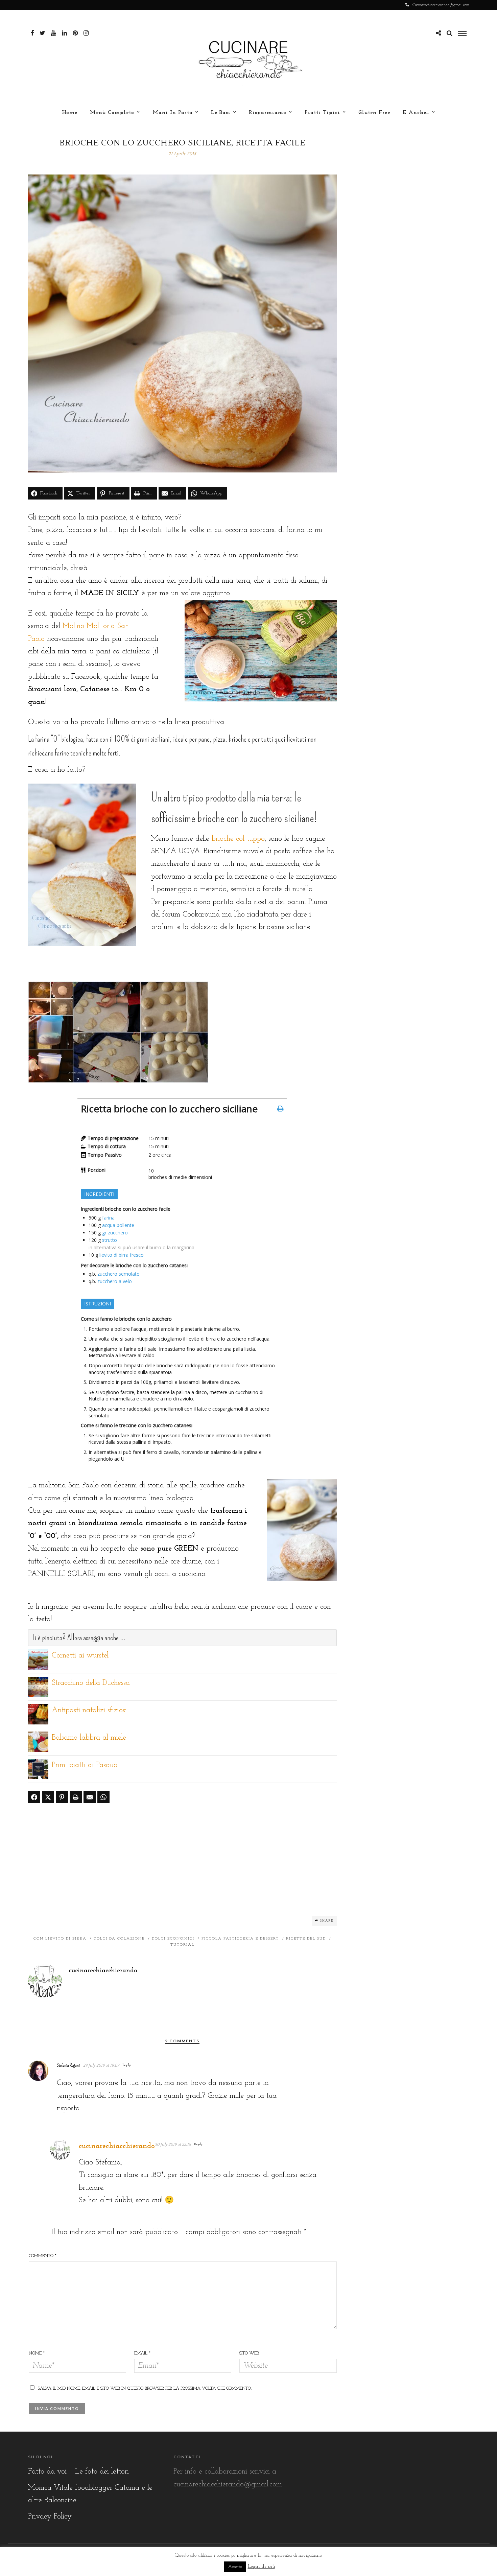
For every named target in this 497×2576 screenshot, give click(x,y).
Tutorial (182, 1945)
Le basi (221, 113)
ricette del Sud (306, 1939)
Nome (37, 2353)
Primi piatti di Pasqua (85, 1765)
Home (70, 113)
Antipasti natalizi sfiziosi (89, 1710)
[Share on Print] (76, 1797)
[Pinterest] (75, 33)
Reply (127, 2065)
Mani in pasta (173, 113)
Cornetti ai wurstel (80, 1656)
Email (142, 2353)
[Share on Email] (90, 1797)
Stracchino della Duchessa (91, 1683)
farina (108, 1218)
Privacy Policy (50, 2517)
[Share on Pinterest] (62, 1797)
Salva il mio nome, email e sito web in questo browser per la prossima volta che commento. (145, 2388)
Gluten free (374, 113)
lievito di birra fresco (122, 1255)
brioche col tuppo (237, 839)
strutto (110, 1240)
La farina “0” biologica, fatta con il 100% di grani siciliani (99, 739)
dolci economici (173, 1939)
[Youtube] (54, 33)
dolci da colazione (119, 1939)
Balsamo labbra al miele (89, 1738)
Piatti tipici (322, 113)
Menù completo (112, 113)
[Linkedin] (64, 33)
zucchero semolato (119, 1274)
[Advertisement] (183, 1859)
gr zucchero (115, 1233)
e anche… (416, 113)
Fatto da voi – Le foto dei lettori (78, 2472)
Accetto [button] (235, 2567)
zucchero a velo (115, 1281)
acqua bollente (118, 1225)
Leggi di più (261, 2567)
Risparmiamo (268, 113)
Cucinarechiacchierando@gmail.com (441, 5)
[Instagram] (86, 33)
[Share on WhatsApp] (103, 1797)
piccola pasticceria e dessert (240, 1939)
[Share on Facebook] (34, 1797)
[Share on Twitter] (48, 1797)
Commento (43, 2256)
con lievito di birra (60, 1939)
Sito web (249, 2353)
